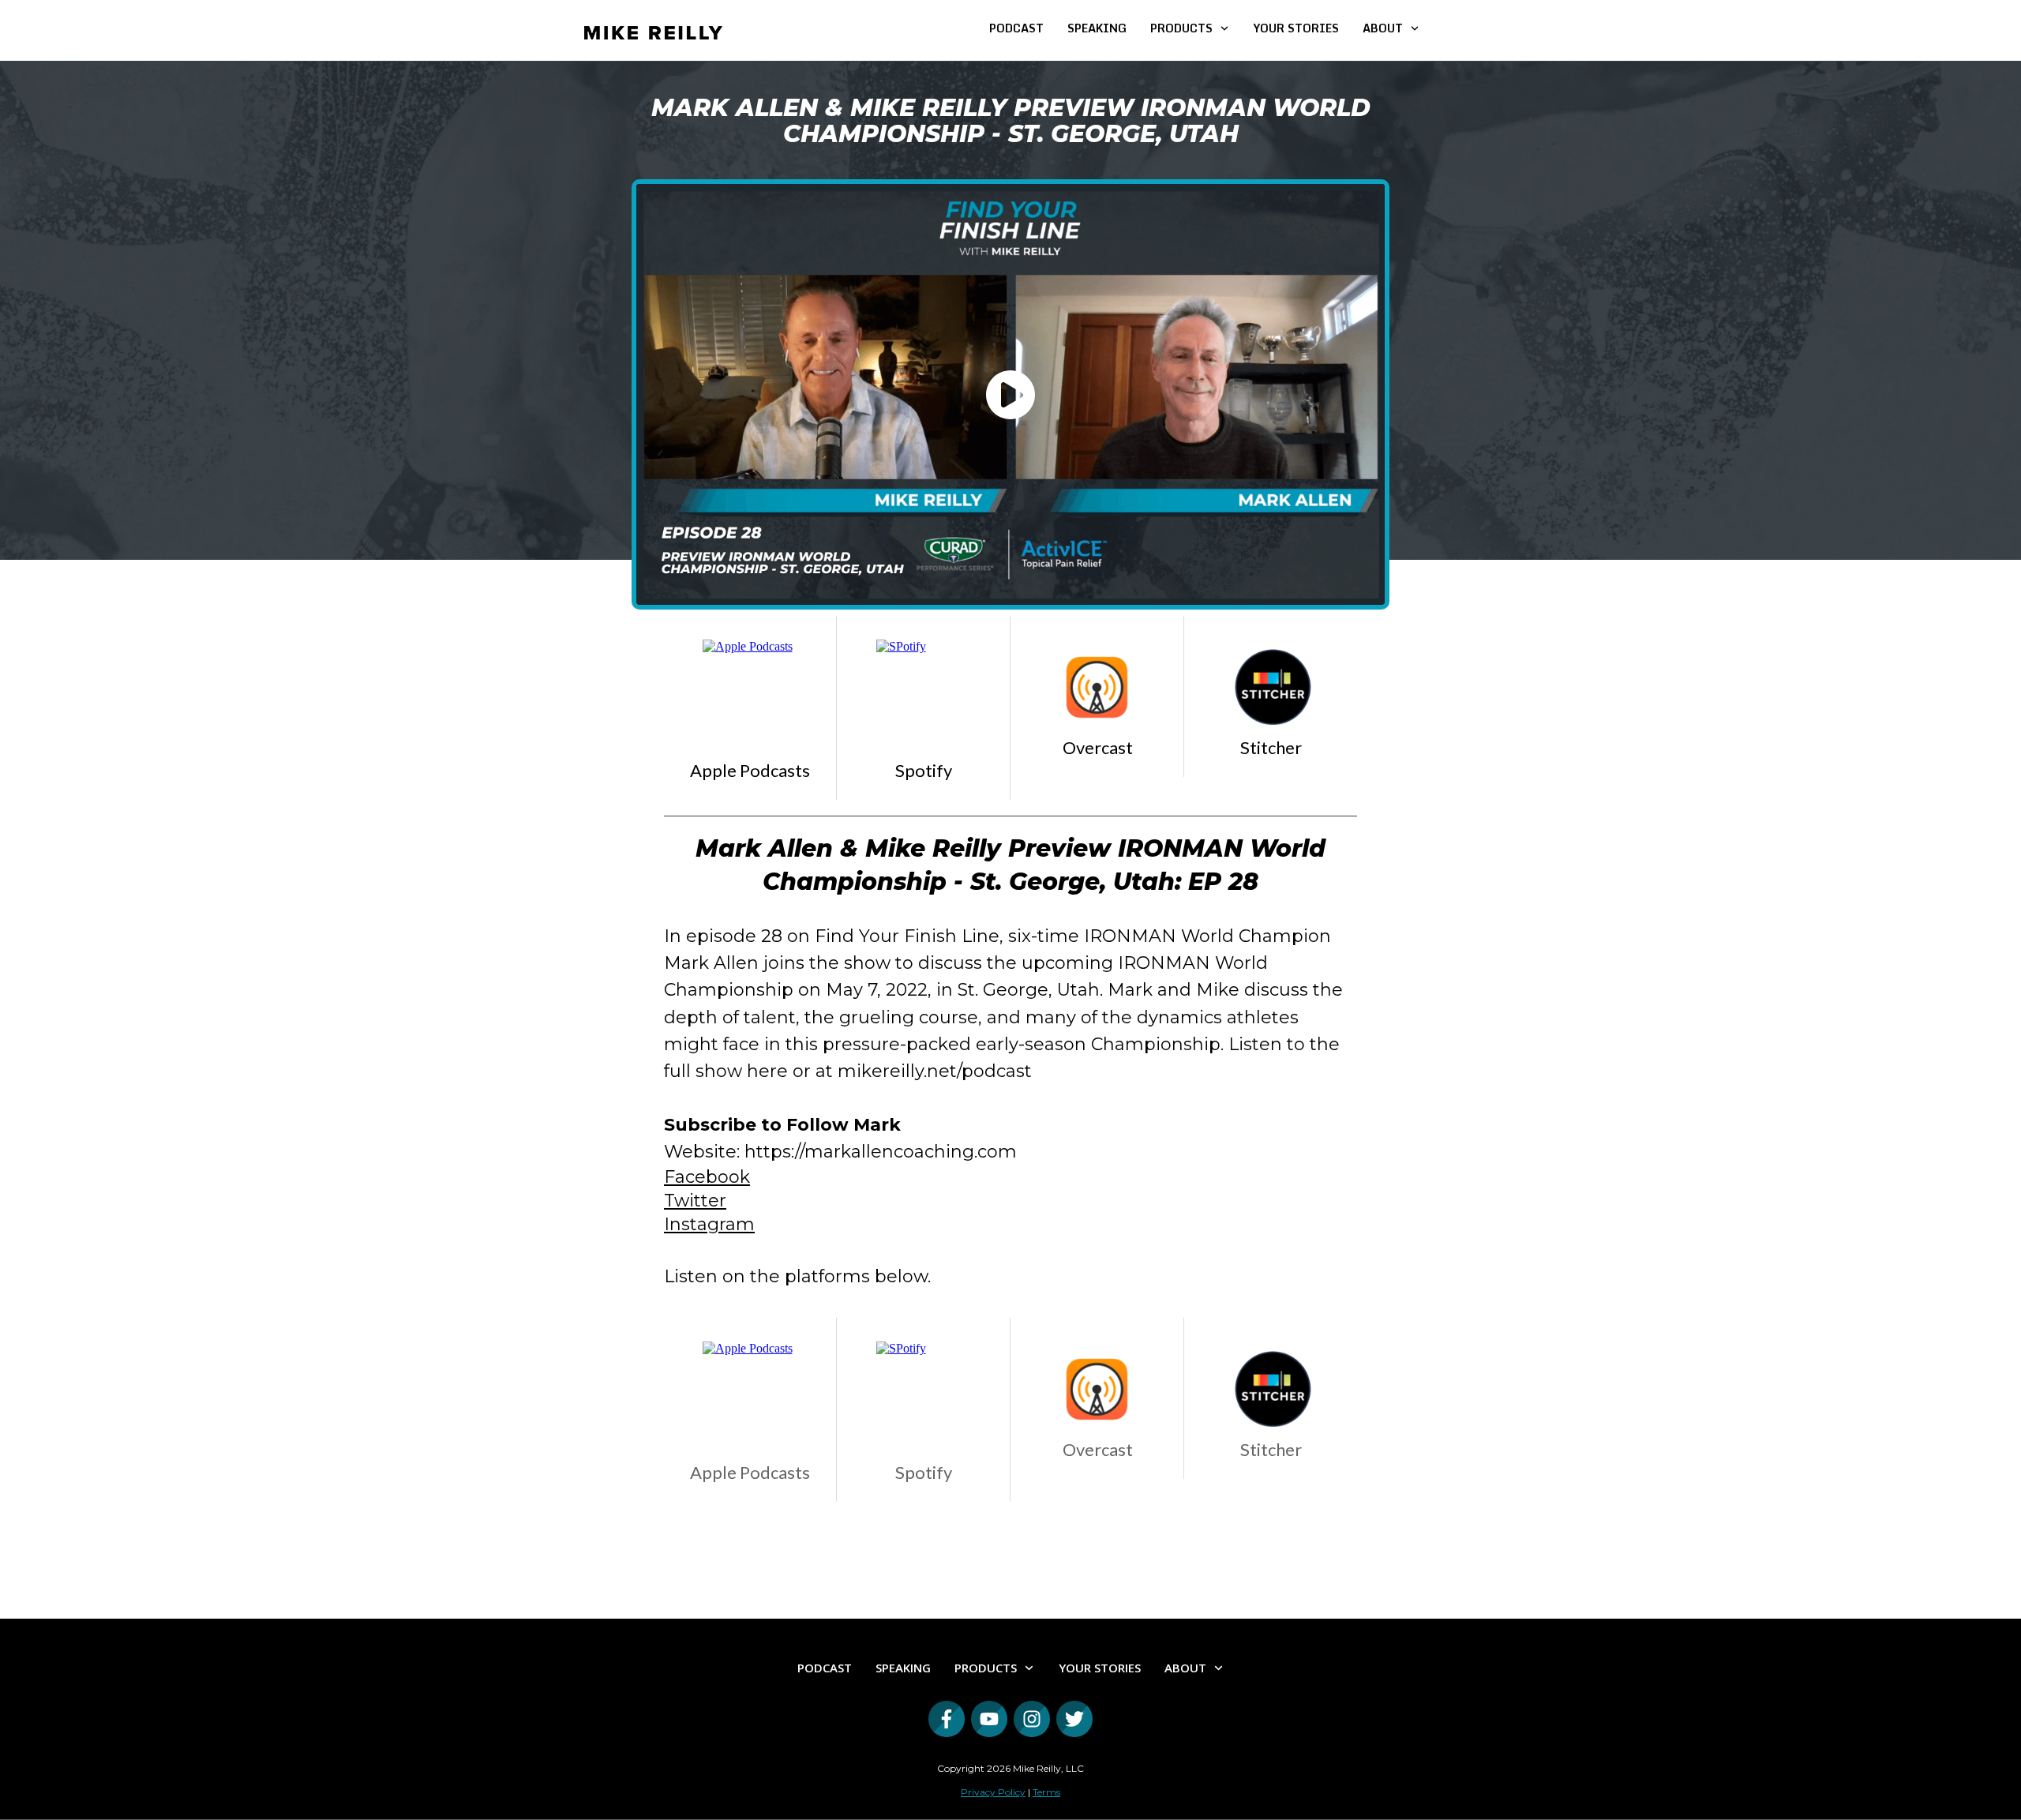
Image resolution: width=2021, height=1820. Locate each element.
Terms (1046, 1792)
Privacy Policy (993, 1792)
